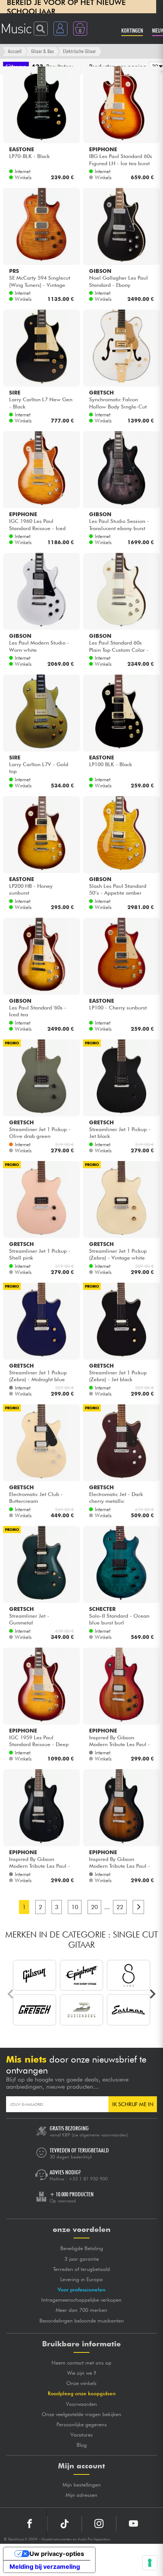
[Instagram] (99, 2524)
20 (94, 1907)
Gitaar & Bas (42, 51)
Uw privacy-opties (57, 2554)
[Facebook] (30, 2524)
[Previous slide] (11, 1994)
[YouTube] (133, 2524)
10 (75, 1907)
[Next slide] (152, 1994)
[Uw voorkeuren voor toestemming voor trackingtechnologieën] (150, 2563)
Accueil (15, 51)
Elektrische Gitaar (79, 51)
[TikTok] (64, 2524)
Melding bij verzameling (45, 2567)
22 (120, 1907)
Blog (82, 2445)
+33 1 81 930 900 (88, 2179)
